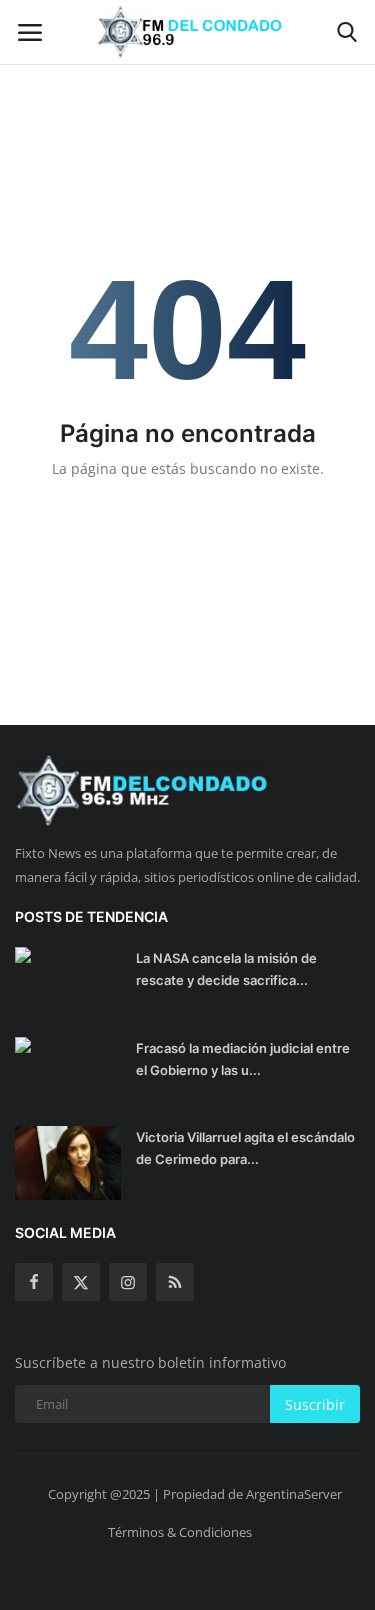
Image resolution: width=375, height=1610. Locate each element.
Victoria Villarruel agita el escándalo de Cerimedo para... (245, 1148)
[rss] (175, 1282)
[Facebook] (34, 1282)
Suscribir (315, 1404)
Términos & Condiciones (180, 1532)
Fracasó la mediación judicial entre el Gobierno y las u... (243, 1059)
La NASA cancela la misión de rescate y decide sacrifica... (226, 969)
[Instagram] (128, 1282)
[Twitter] (81, 1282)
